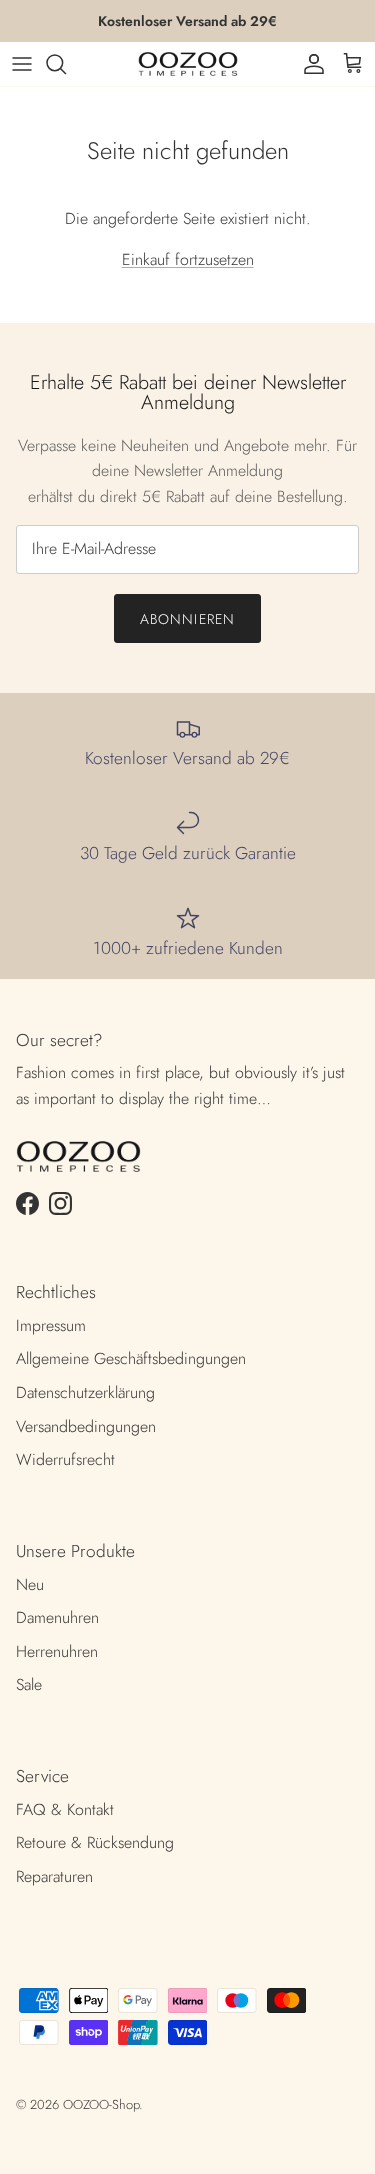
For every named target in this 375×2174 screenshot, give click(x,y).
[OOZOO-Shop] (188, 64)
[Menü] (22, 64)
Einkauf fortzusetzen (188, 259)
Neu (30, 1584)
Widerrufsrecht (65, 1459)
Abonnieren (187, 619)
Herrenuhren (57, 1651)
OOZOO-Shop (101, 2104)
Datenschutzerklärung (85, 1392)
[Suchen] (66, 64)
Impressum (51, 1325)
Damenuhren (57, 1617)
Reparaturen (54, 1876)
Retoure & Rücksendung (95, 1842)
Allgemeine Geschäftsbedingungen (131, 1358)
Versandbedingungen (86, 1426)
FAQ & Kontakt (65, 1809)
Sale (29, 1684)
